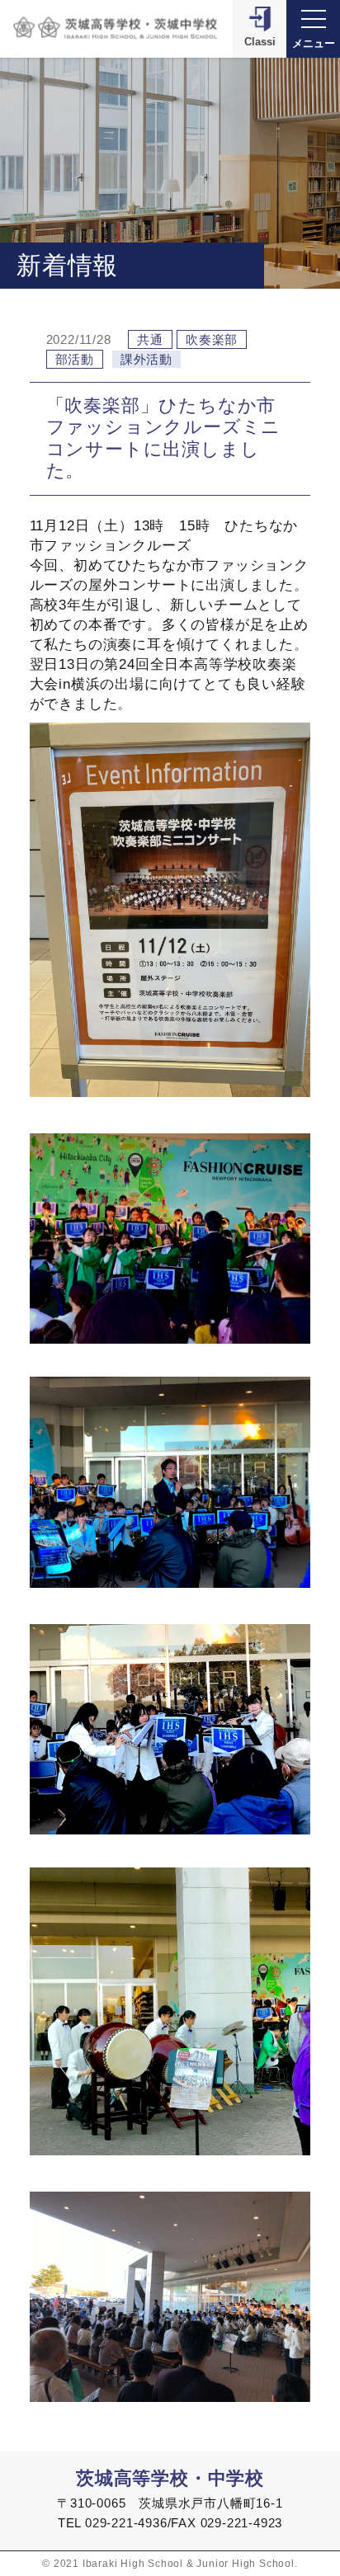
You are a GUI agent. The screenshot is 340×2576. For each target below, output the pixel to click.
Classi (260, 42)
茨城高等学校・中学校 (170, 2478)
